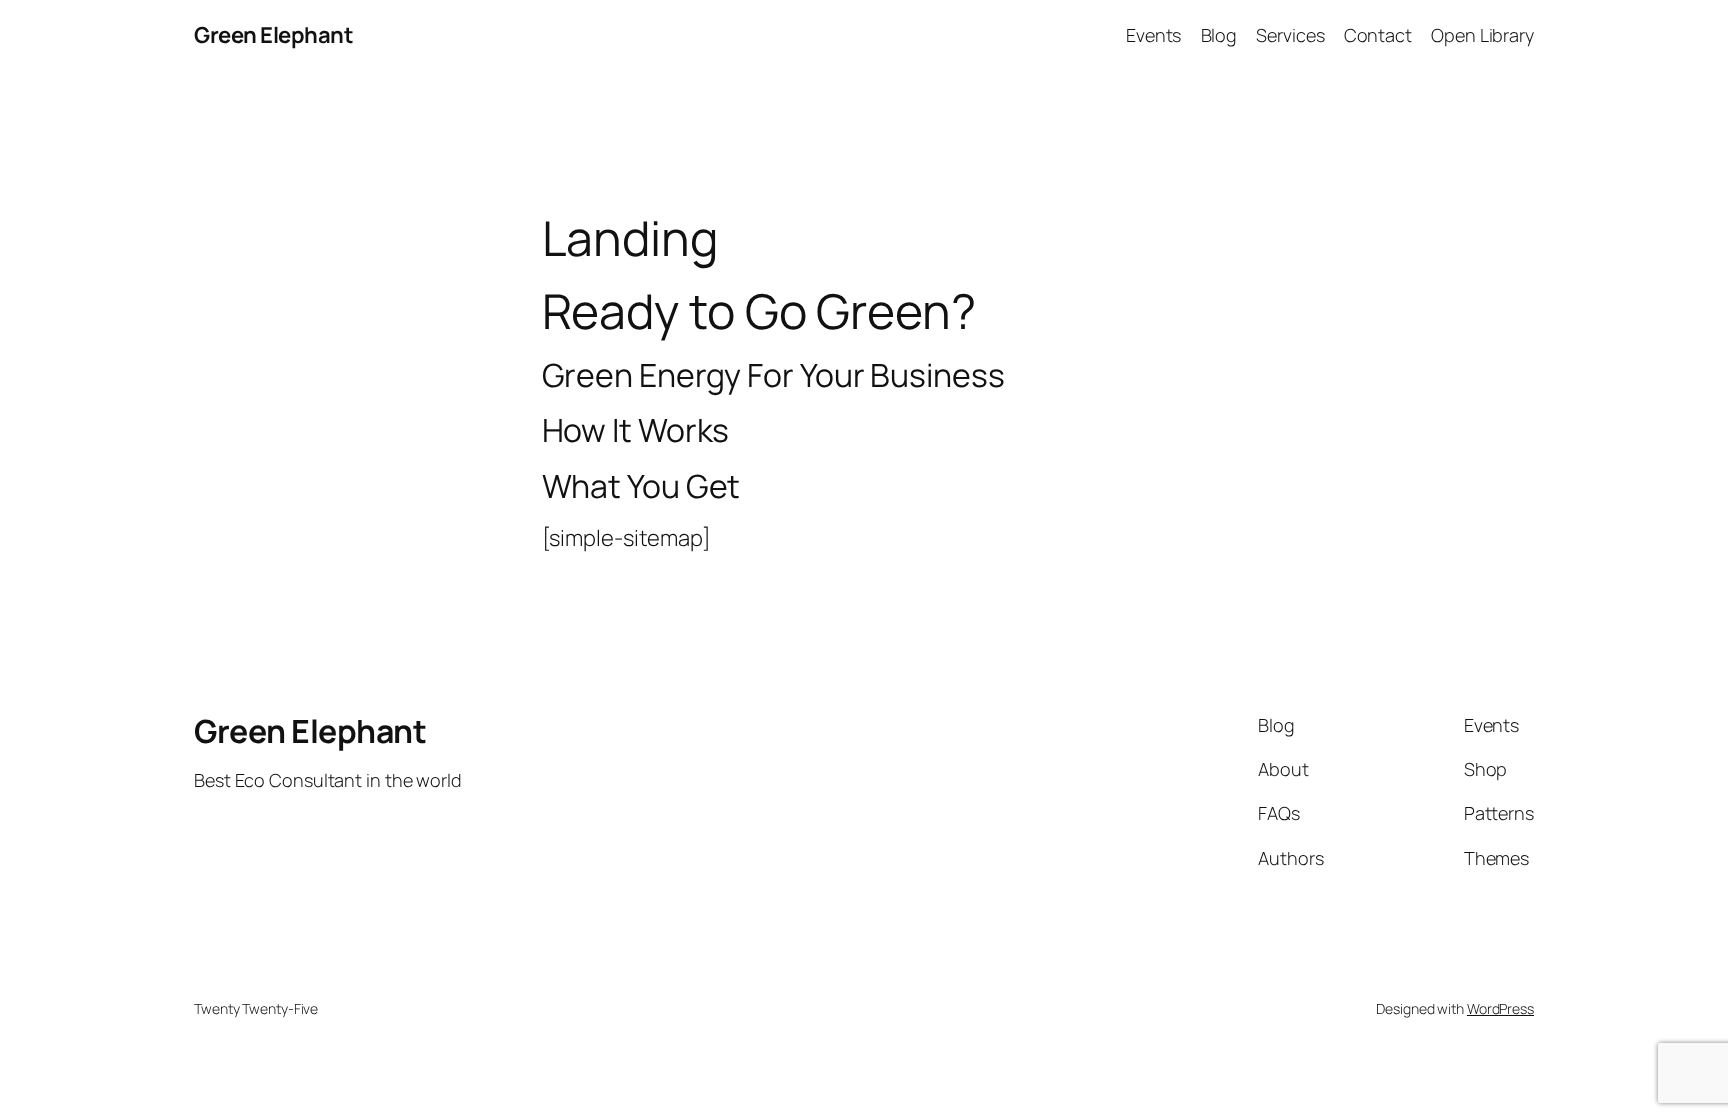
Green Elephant (273, 35)
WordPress (1500, 1008)
